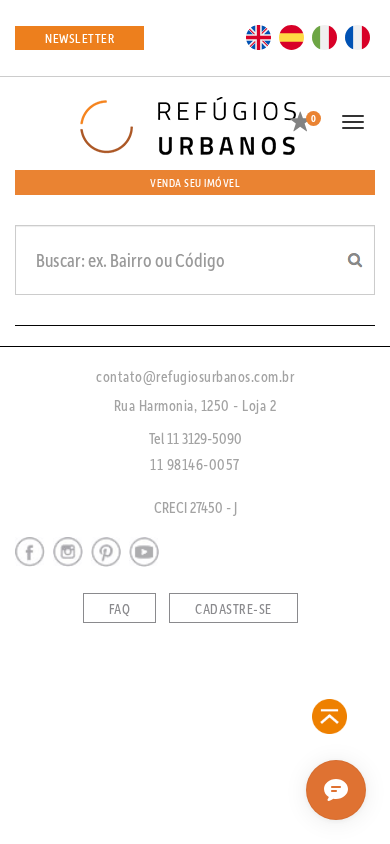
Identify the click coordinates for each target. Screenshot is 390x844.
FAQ (120, 609)
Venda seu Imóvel (195, 182)
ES (292, 36)
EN (259, 36)
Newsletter (79, 37)
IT (325, 36)
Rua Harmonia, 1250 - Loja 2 (195, 405)
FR (358, 36)
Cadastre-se (233, 609)
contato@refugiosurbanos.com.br (195, 376)
